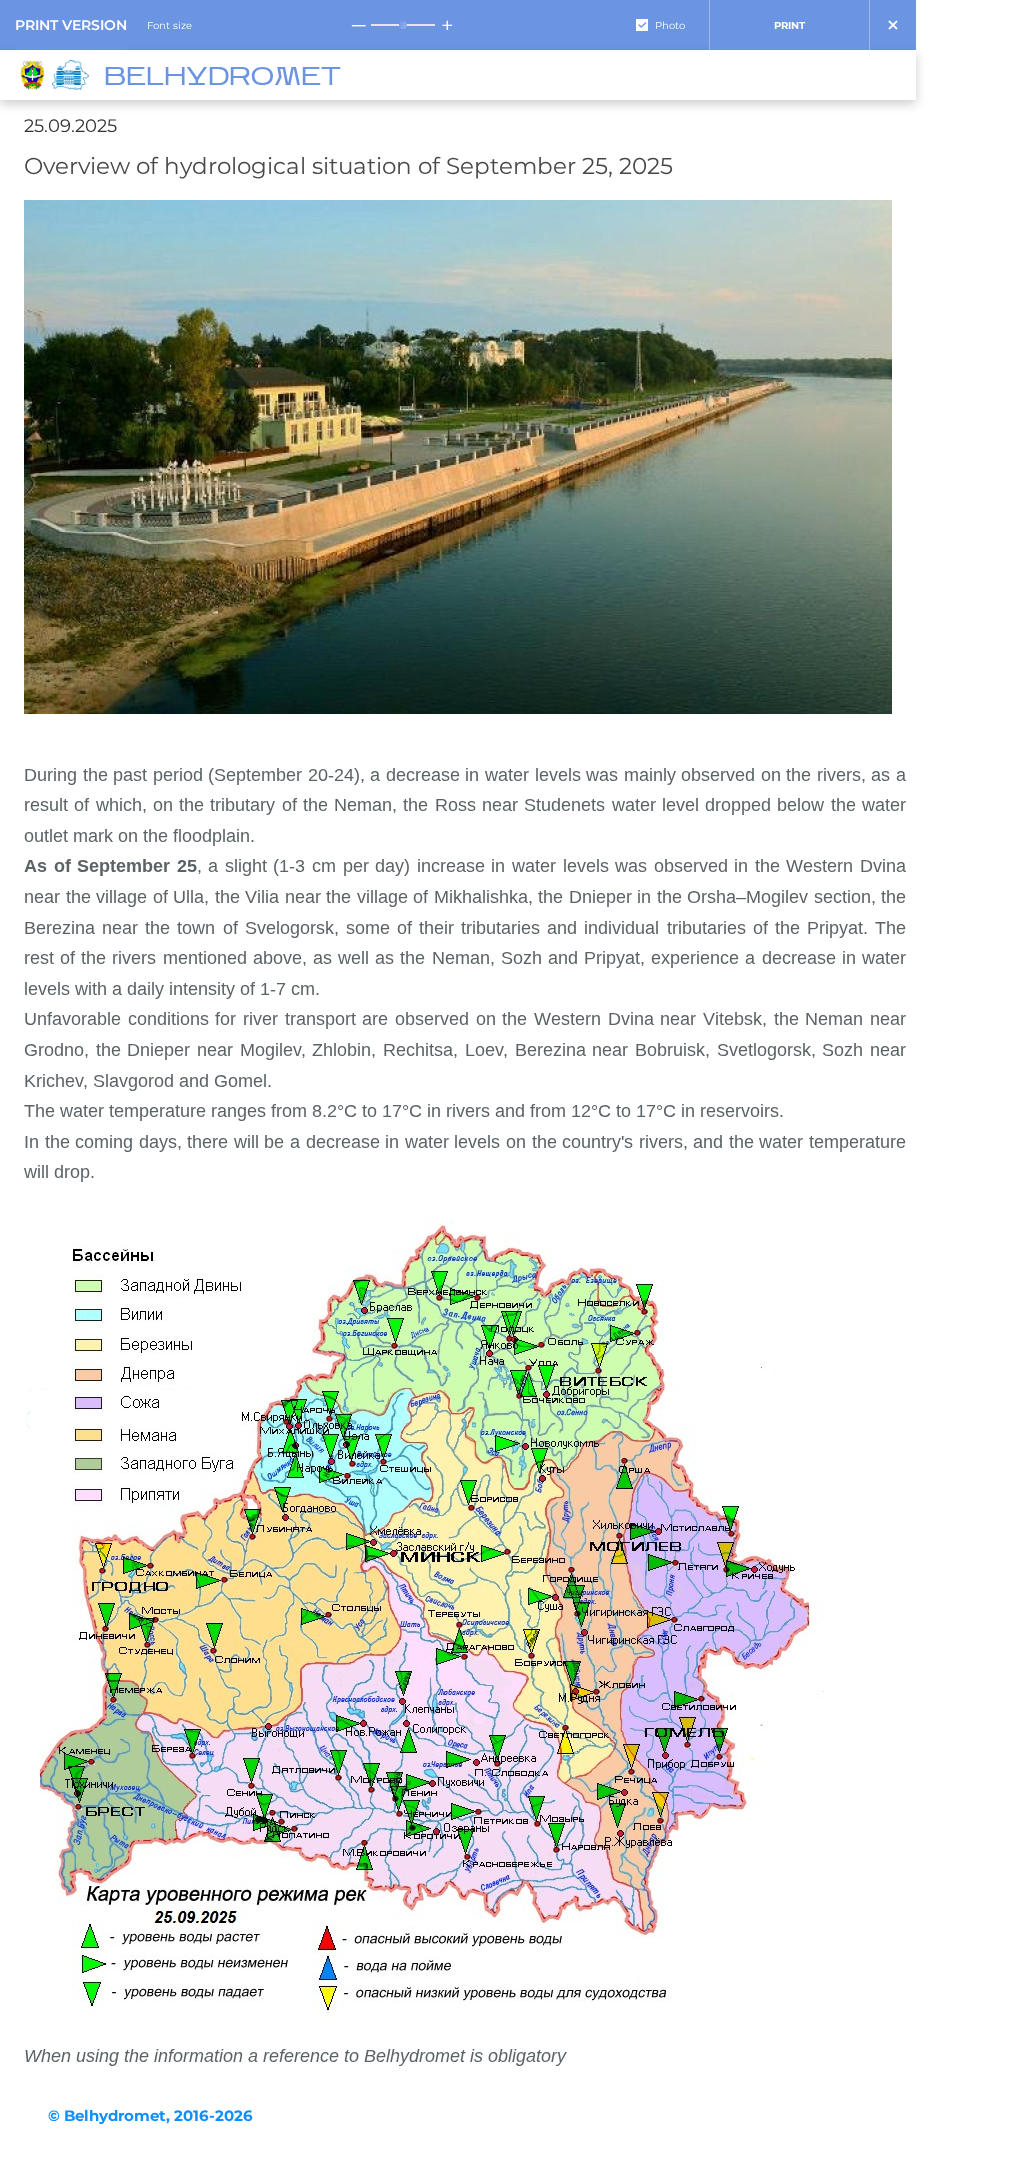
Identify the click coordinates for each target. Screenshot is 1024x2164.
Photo (670, 25)
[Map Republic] (73, 75)
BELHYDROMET (222, 78)
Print (789, 25)
